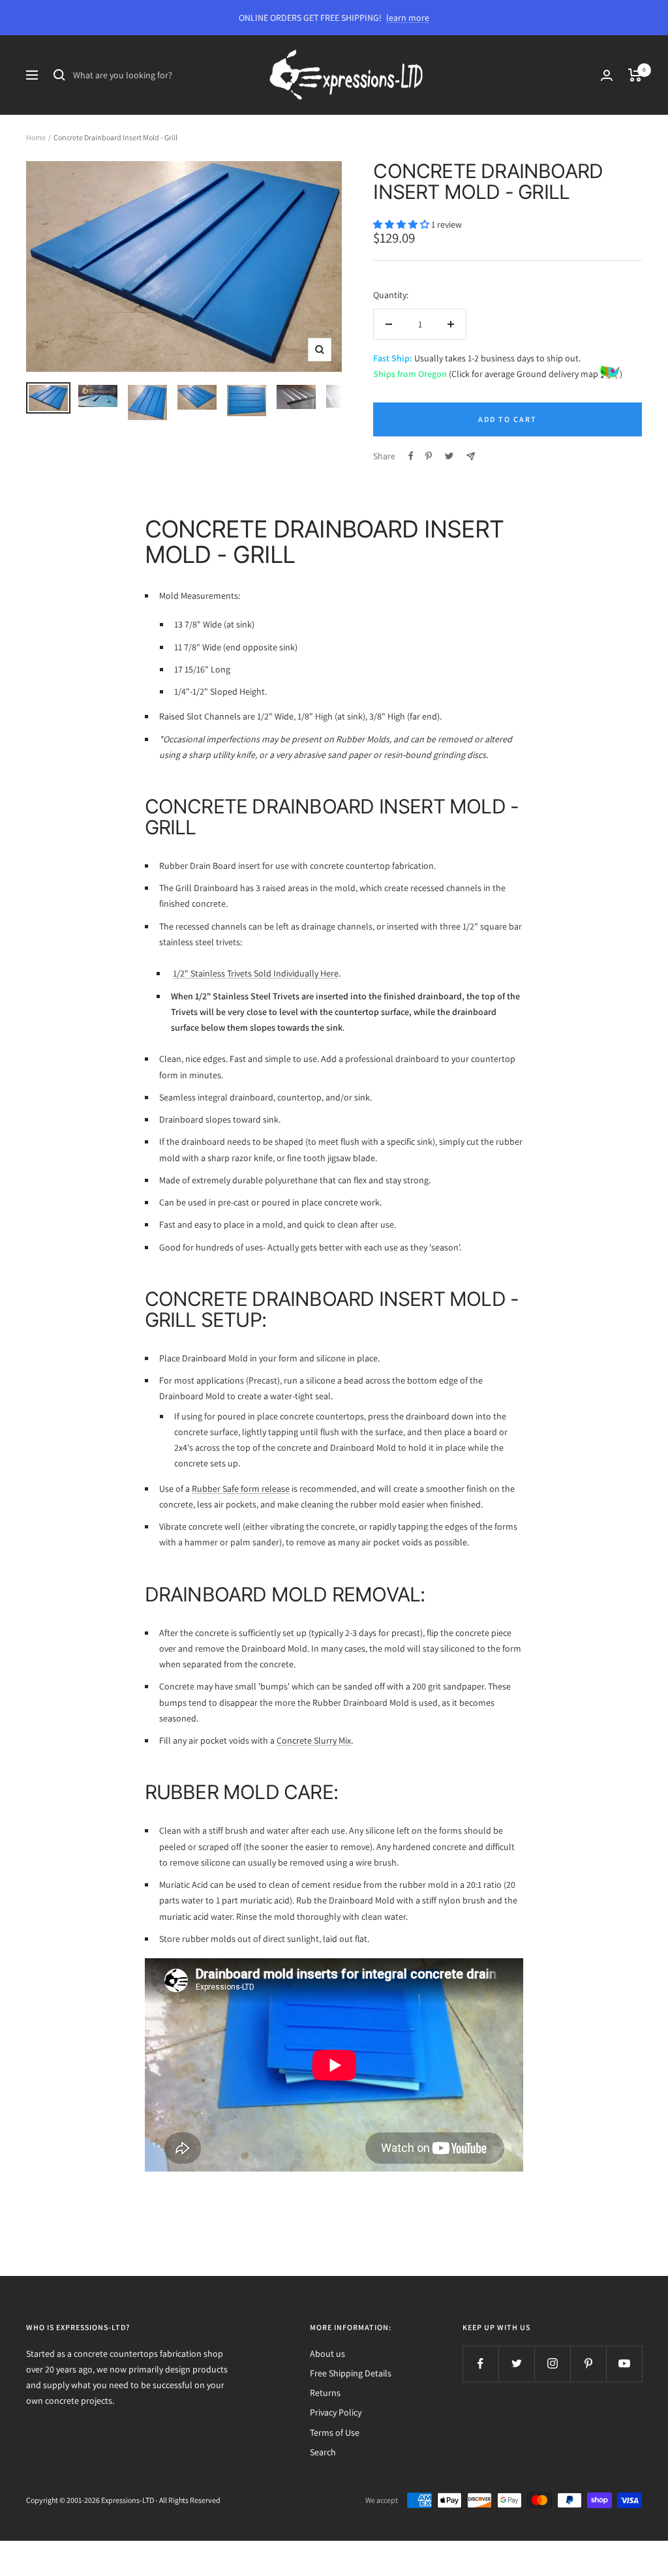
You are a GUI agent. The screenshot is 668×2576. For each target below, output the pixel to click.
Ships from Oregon (410, 374)
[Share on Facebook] (411, 456)
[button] (402, 224)
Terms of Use (335, 2432)
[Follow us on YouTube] (624, 2364)
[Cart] (635, 75)
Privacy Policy (336, 2412)
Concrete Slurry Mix (314, 1740)
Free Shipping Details (351, 2373)
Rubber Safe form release (241, 1489)
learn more (408, 18)
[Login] (607, 75)
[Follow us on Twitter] (516, 2364)
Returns (325, 2393)
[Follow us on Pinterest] (588, 2364)
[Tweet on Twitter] (449, 456)
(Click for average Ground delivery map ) (535, 374)
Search (323, 2452)
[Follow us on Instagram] (552, 2364)
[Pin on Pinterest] (429, 456)
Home (36, 137)
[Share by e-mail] (471, 456)
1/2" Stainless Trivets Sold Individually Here (256, 973)
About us (327, 2354)
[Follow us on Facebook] (480, 2364)
